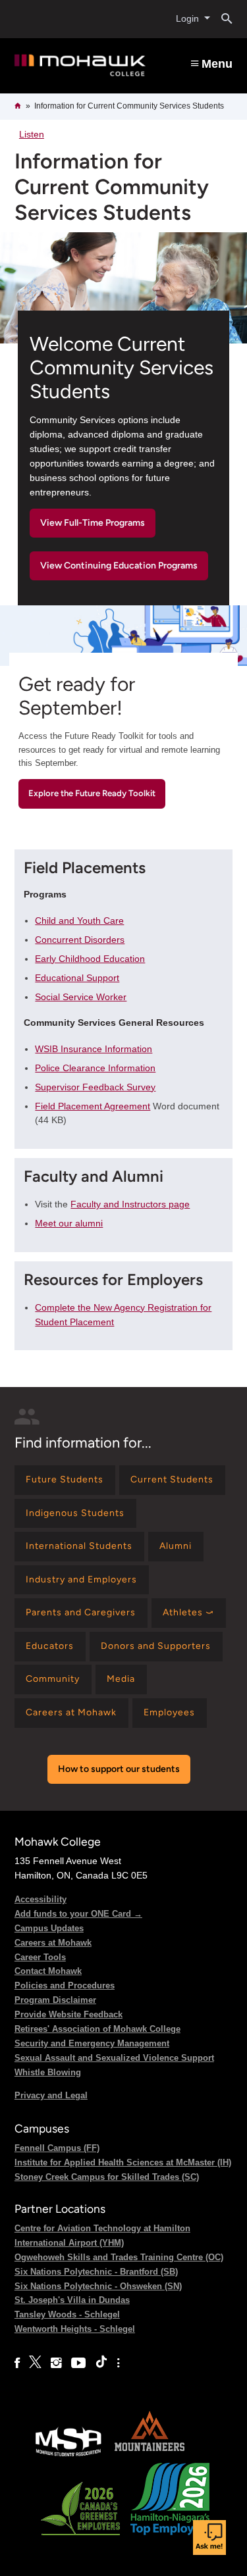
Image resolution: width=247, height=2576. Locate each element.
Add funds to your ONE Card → (78, 1914)
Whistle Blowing (48, 2072)
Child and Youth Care (79, 921)
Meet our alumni (69, 1223)
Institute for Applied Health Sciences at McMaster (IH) (123, 2162)
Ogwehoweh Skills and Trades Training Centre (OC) (119, 2257)
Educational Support (77, 978)
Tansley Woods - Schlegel (67, 2314)
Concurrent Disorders (80, 940)
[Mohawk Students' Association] (69, 2455)
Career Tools (40, 1957)
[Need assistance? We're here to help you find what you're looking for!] (209, 2538)
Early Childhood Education (90, 959)
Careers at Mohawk (53, 1943)
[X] (35, 2363)
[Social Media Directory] (118, 2363)
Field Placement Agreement (93, 1106)
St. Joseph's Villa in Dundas (72, 2300)
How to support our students (119, 1769)
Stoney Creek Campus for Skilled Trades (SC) (107, 2177)
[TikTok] (101, 2363)
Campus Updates (49, 1928)
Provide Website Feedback (69, 2014)
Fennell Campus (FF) (57, 2148)
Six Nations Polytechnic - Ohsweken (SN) (98, 2286)
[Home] (80, 65)
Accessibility (41, 1899)
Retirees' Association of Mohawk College (97, 2029)
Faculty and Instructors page (130, 1204)
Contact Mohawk (48, 1971)
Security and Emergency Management (92, 2043)
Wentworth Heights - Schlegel (75, 2329)
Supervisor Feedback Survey (95, 1087)
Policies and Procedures (65, 1985)
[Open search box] (222, 19)
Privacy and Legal (51, 2095)
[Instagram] (56, 2363)
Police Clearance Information (95, 1068)
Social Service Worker (81, 997)
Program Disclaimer (55, 2000)
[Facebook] (17, 2363)
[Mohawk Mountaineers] (149, 2455)
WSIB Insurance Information (94, 1049)
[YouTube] (78, 2363)
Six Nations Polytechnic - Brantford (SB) (96, 2272)
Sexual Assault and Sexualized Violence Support (114, 2058)
